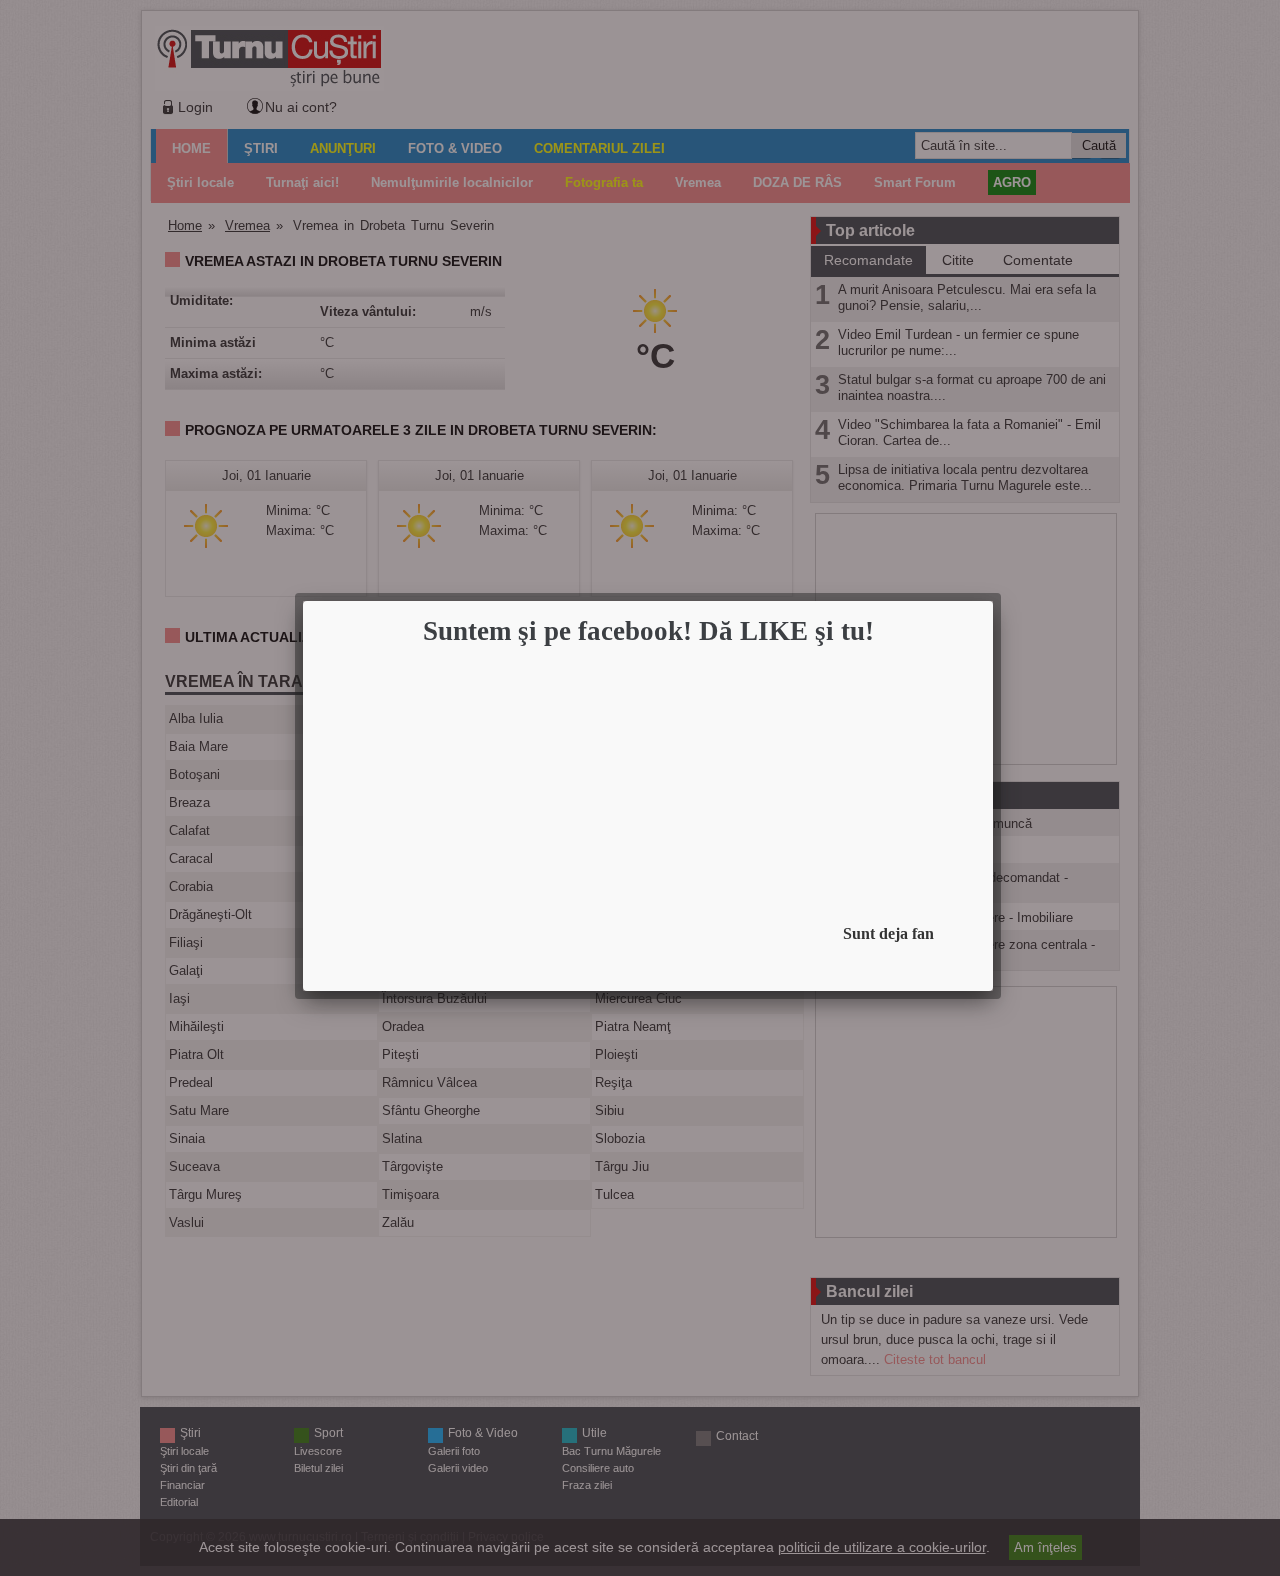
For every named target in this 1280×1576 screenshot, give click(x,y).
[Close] (987, 607)
